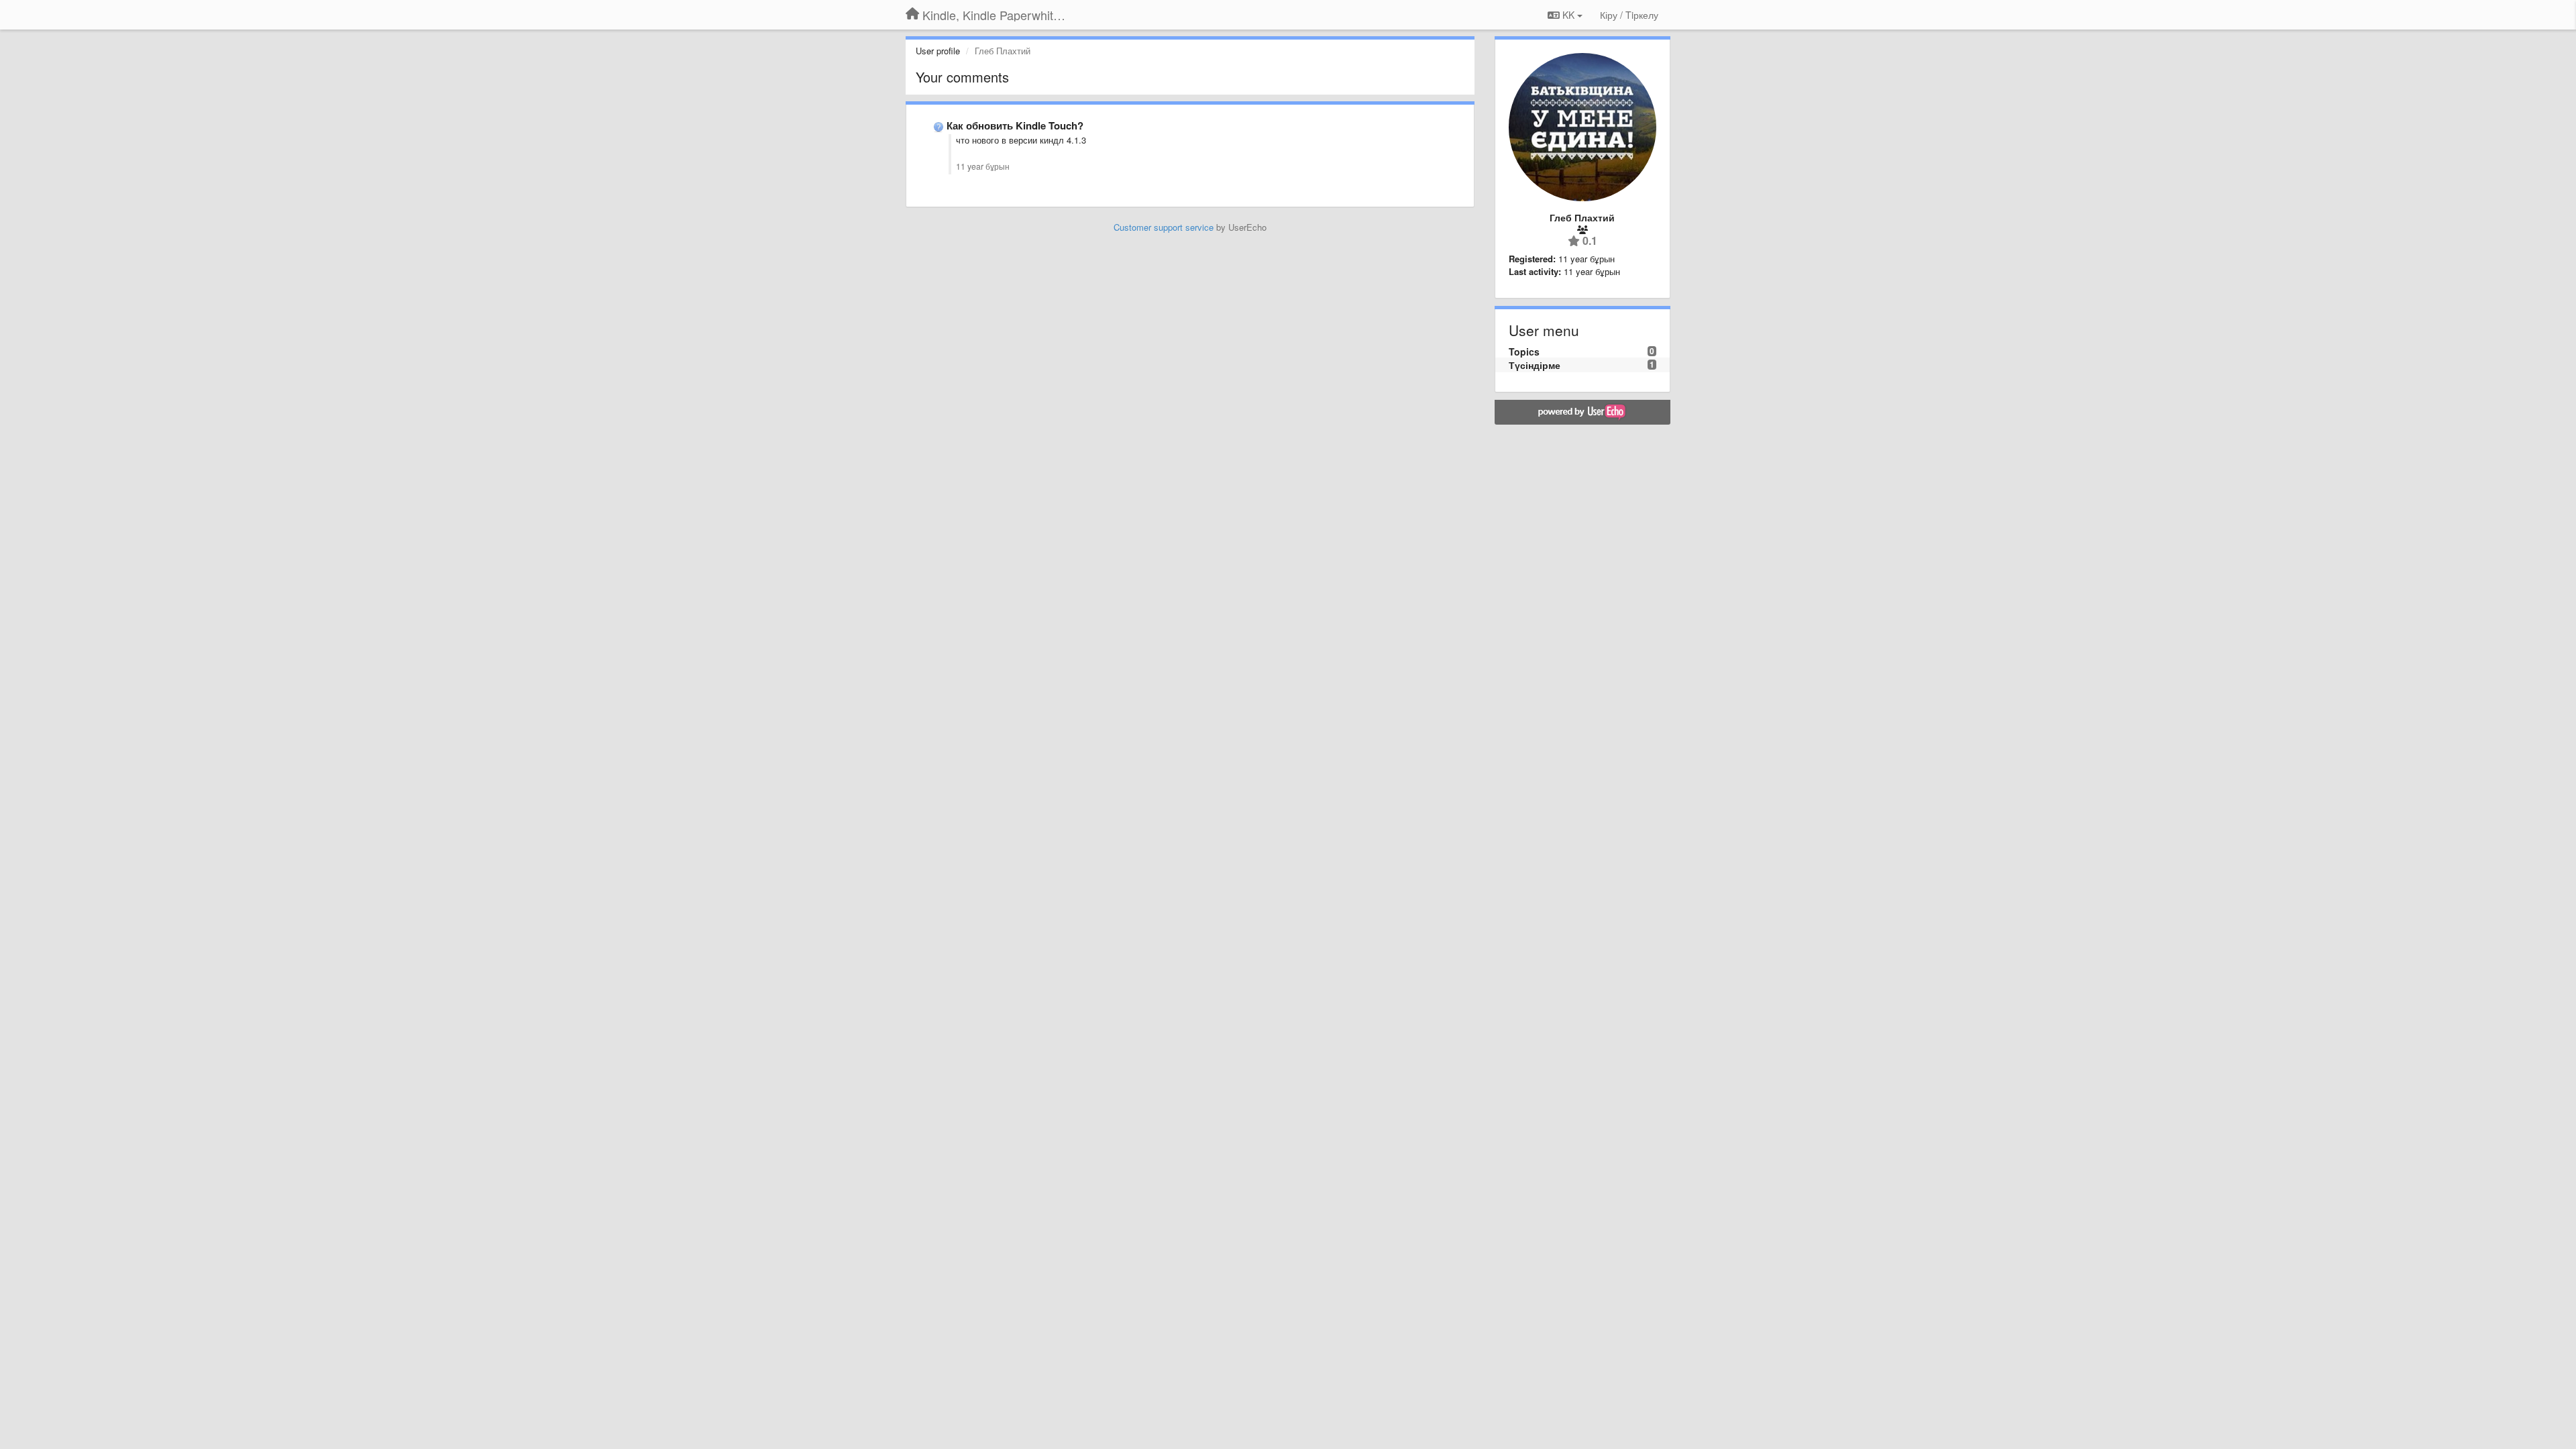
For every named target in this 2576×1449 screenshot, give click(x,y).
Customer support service (1164, 227)
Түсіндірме (1535, 365)
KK (1568, 15)
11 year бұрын (983, 166)
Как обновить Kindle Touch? (1015, 125)
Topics (1524, 352)
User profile (938, 51)
